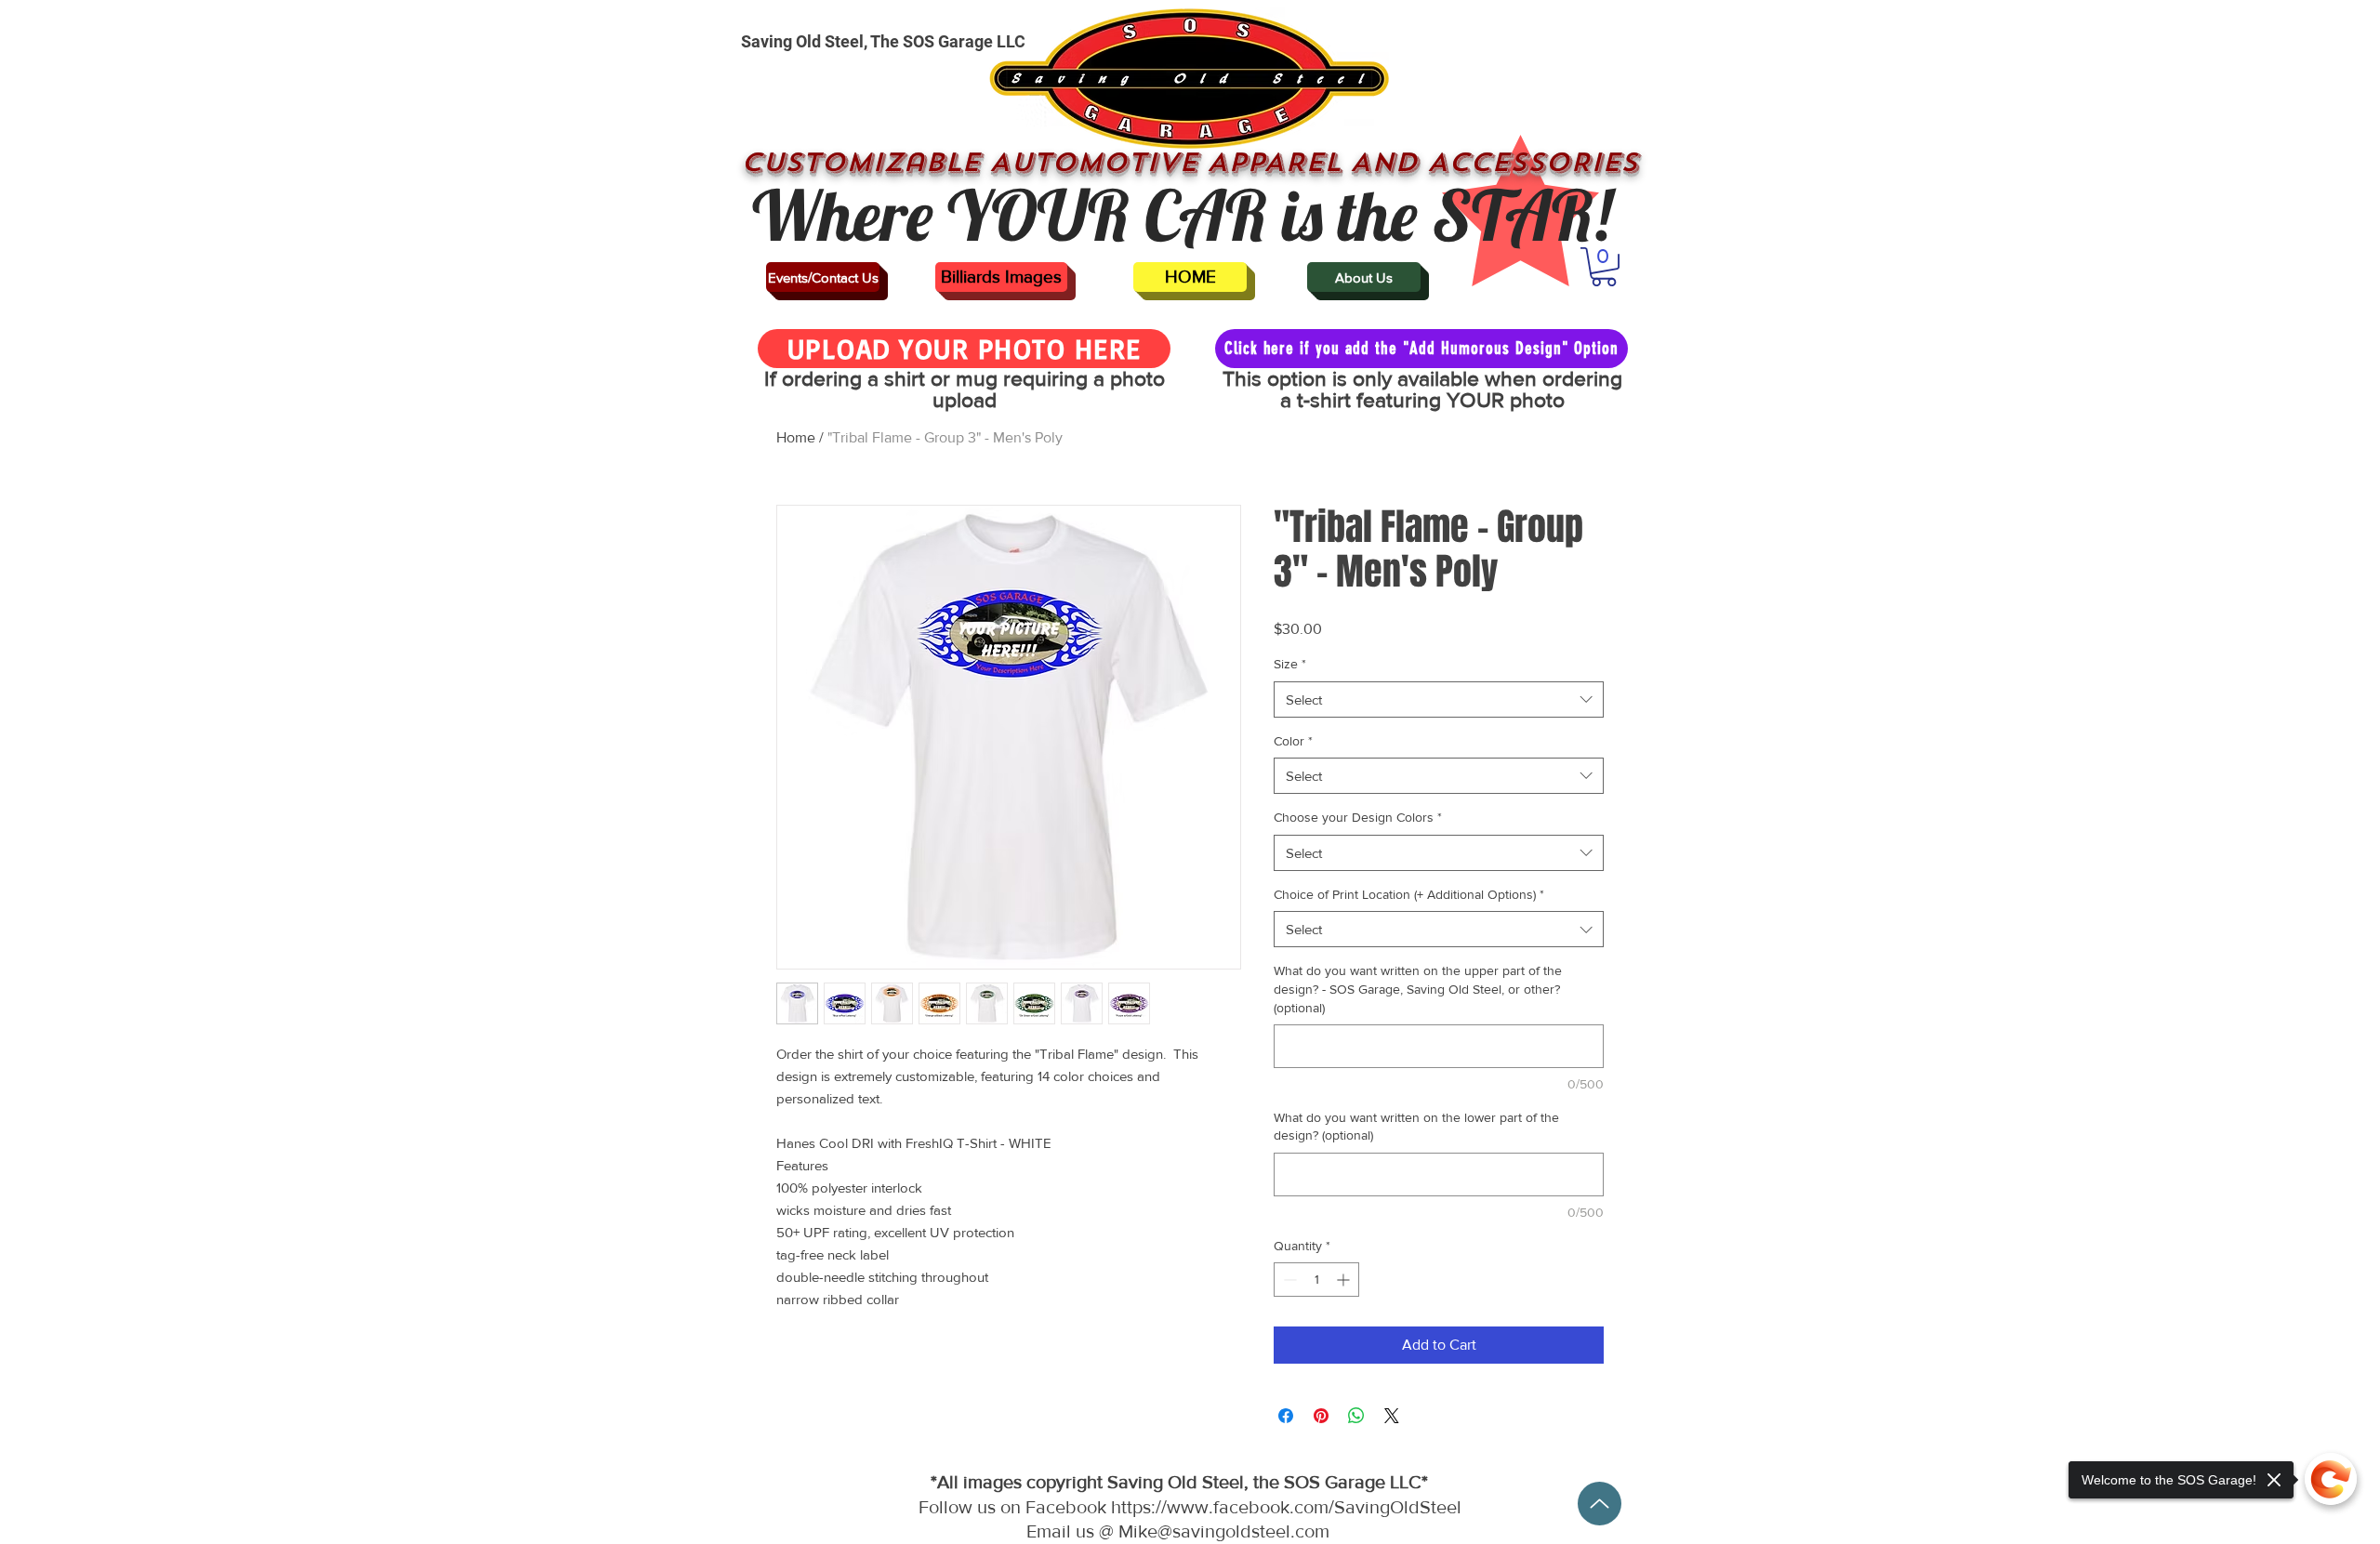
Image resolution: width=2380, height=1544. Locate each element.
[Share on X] (1392, 1416)
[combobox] (1439, 699)
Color (1293, 741)
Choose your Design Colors (1358, 817)
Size (1290, 664)
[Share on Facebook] (1286, 1416)
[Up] (1600, 1504)
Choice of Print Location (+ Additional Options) (1409, 894)
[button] (1604, 267)
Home (796, 437)
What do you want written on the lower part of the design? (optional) (1416, 1127)
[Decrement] (1288, 1280)
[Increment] (1345, 1280)
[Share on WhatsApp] (1356, 1416)
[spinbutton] (1316, 1280)
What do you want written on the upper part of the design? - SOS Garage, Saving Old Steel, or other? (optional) (1418, 989)
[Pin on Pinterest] (1321, 1416)
